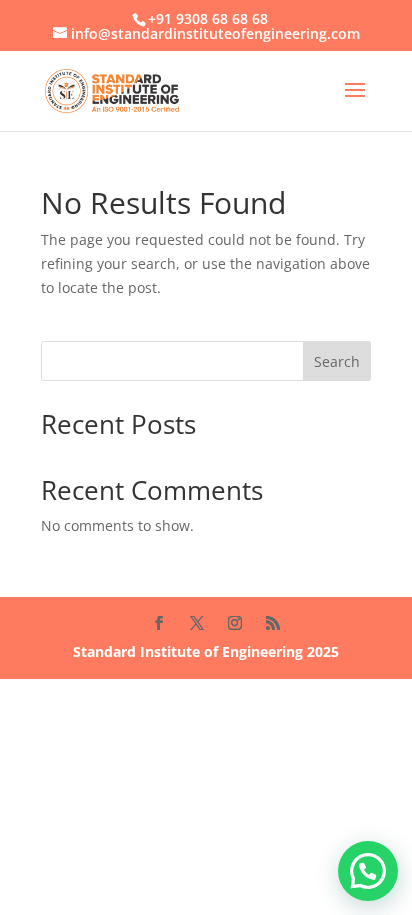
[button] (368, 871)
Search (337, 361)
